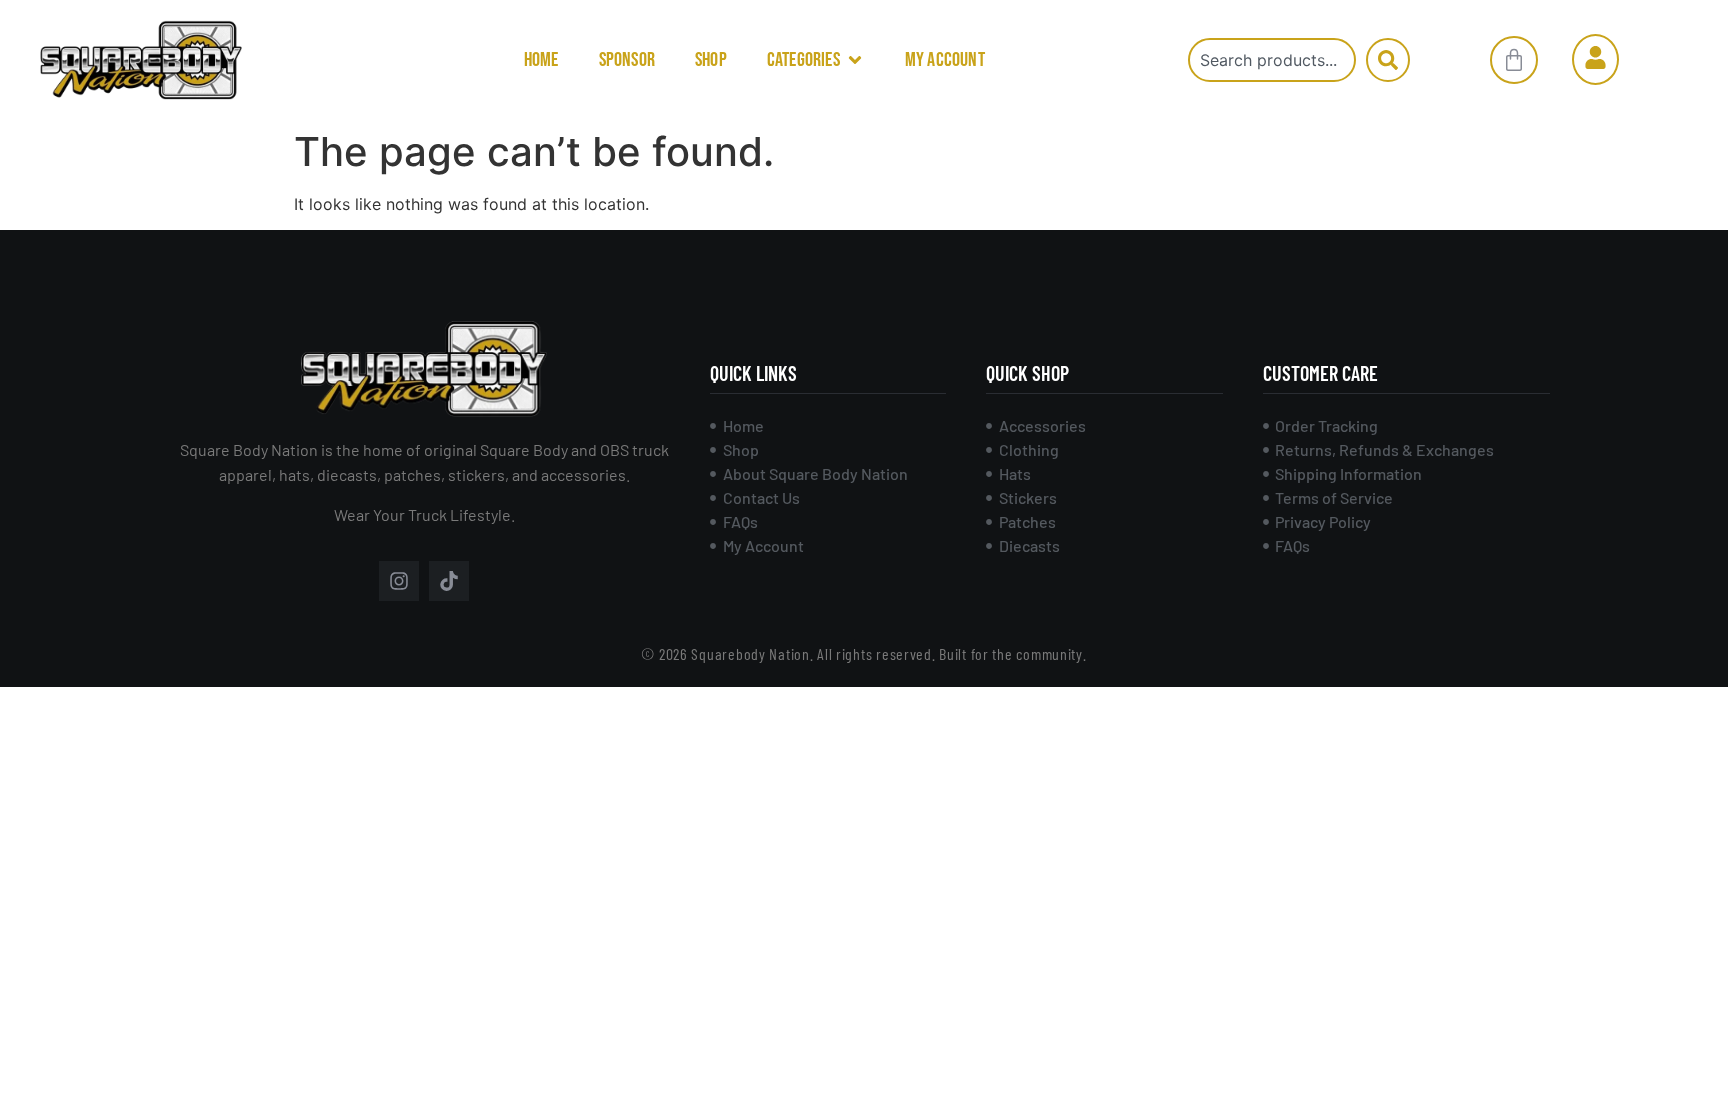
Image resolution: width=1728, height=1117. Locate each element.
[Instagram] (399, 581)
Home (541, 60)
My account (945, 60)
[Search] (1388, 60)
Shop (711, 60)
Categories (803, 60)
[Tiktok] (449, 581)
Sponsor (627, 60)
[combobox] (1272, 60)
